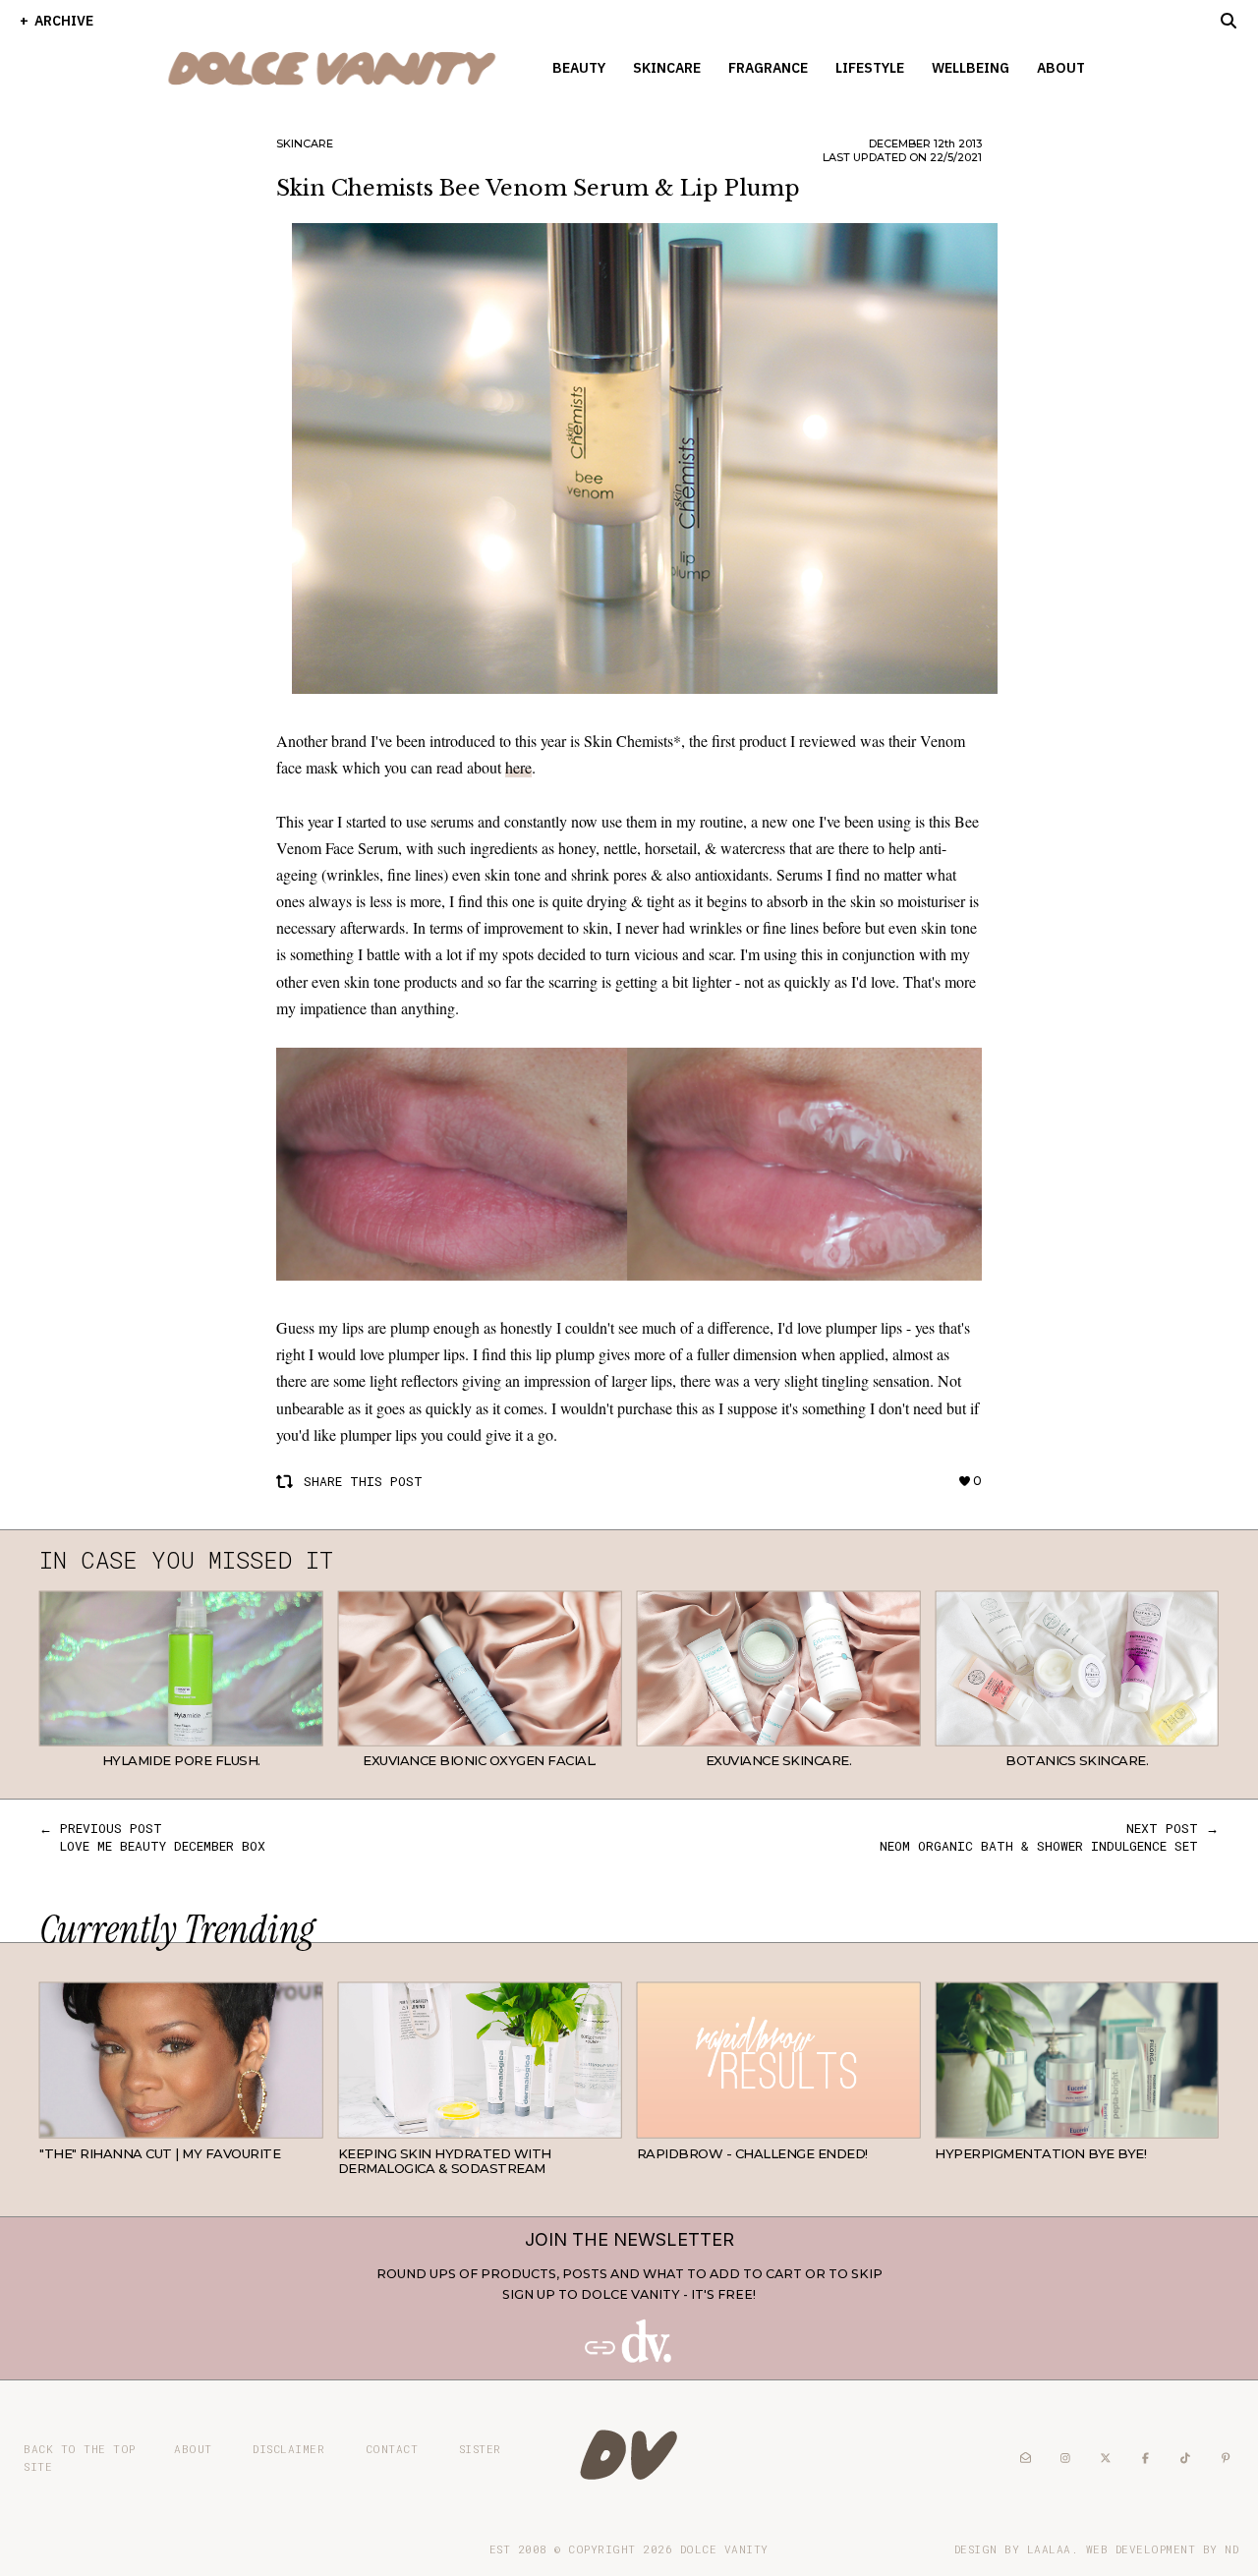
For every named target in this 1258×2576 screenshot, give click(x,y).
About (1061, 68)
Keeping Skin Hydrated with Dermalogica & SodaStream (445, 2161)
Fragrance (768, 68)
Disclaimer (288, 2449)
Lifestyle (870, 68)
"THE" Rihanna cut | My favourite (160, 2153)
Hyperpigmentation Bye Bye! (1040, 2153)
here (518, 767)
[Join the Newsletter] (629, 2358)
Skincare (667, 68)
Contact (392, 2449)
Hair (308, 2123)
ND (1231, 2549)
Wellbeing (971, 68)
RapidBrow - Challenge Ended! (752, 2153)
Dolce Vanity (724, 2549)
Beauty (579, 68)
